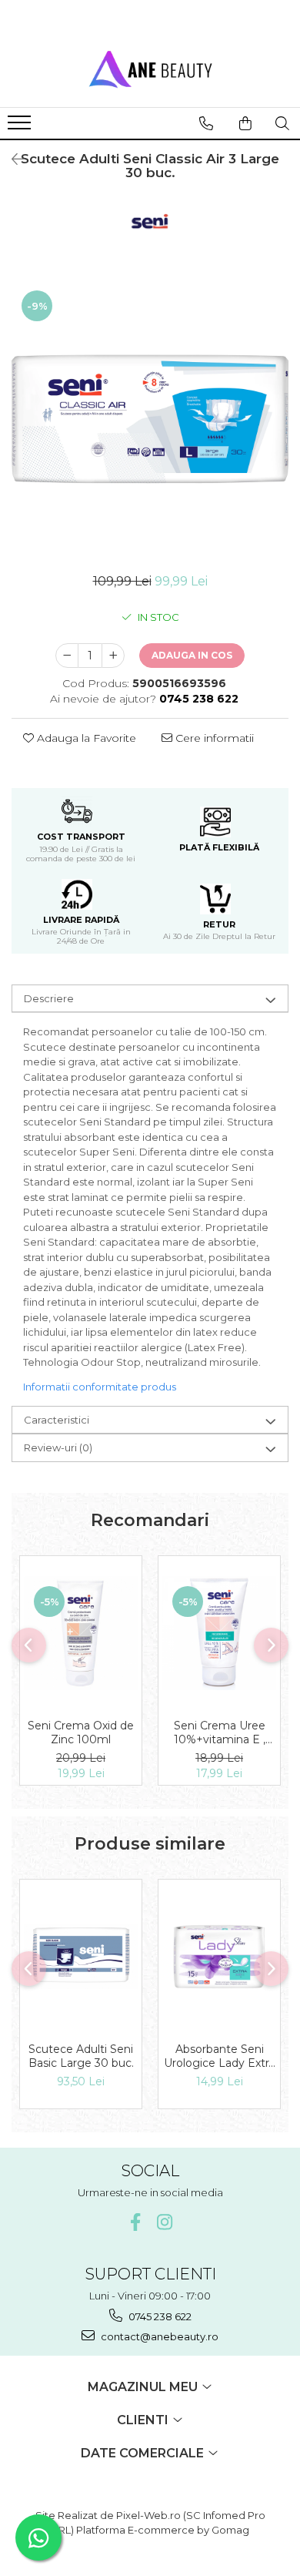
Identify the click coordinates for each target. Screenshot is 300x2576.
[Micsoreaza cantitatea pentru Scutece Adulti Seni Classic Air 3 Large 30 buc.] (67, 656)
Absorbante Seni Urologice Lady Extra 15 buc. (219, 2056)
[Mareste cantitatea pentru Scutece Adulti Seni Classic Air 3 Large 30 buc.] (113, 656)
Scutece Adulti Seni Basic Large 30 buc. (81, 2056)
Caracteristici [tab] (57, 1420)
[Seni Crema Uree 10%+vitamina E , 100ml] (219, 1633)
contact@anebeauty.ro (158, 2336)
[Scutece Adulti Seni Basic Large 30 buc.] (81, 1957)
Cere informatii (213, 738)
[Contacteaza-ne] (206, 123)
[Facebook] (136, 2222)
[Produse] (21, 127)
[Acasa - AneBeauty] (150, 69)
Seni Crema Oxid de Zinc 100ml (81, 1732)
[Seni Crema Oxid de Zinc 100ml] (81, 1633)
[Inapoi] (12, 159)
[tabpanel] (150, 419)
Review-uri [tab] (58, 1447)
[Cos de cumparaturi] (245, 123)
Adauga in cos (192, 655)
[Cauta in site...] (282, 123)
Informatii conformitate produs (100, 1387)
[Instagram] (165, 2222)
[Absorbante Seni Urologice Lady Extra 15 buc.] (219, 1957)
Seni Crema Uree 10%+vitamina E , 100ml (220, 1732)
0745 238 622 (159, 2316)
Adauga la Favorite (85, 738)
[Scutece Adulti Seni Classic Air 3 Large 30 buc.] (150, 419)
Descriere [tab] (49, 998)
